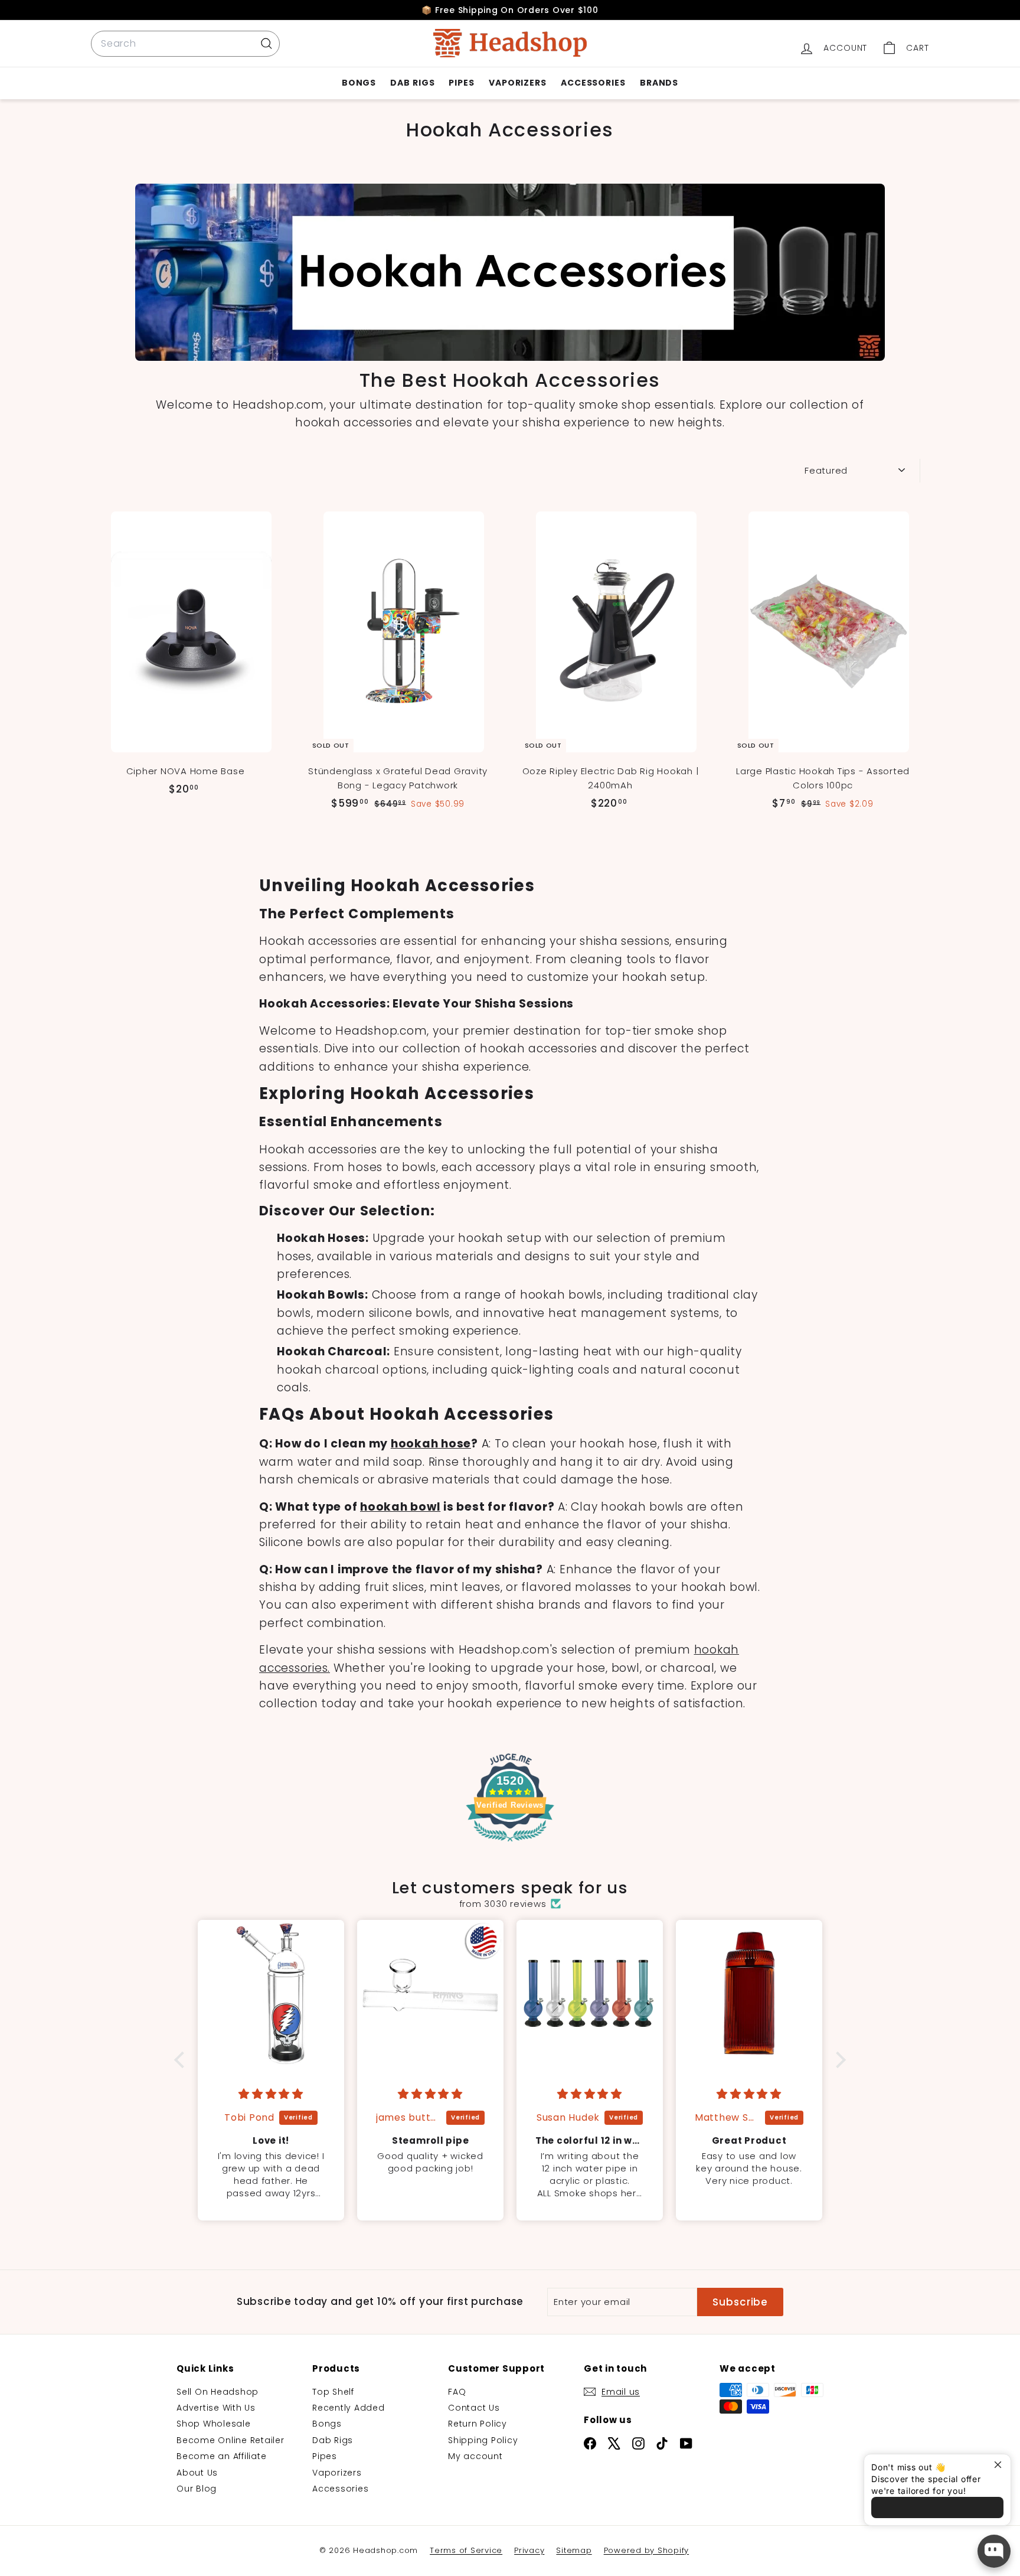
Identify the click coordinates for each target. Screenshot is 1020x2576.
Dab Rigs (412, 83)
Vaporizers (518, 83)
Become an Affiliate (221, 2456)
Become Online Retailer (231, 2440)
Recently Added (349, 2408)
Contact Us (474, 2408)
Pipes (462, 83)
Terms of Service (466, 2550)
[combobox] (185, 44)
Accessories (593, 83)
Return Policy (478, 2424)
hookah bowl (400, 1507)
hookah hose (431, 1444)
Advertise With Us (216, 2408)
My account (475, 2456)
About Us (197, 2473)
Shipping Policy (483, 2440)
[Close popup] (1000, 2465)
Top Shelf (333, 2392)
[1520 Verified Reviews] (510, 1844)
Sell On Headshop (218, 2392)
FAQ (457, 2392)
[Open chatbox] (994, 2551)
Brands (659, 83)
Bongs (359, 83)
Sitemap (574, 2550)
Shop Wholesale (214, 2424)
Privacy (529, 2550)
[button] (182, 2060)
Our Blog (197, 2489)
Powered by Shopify (647, 2550)
